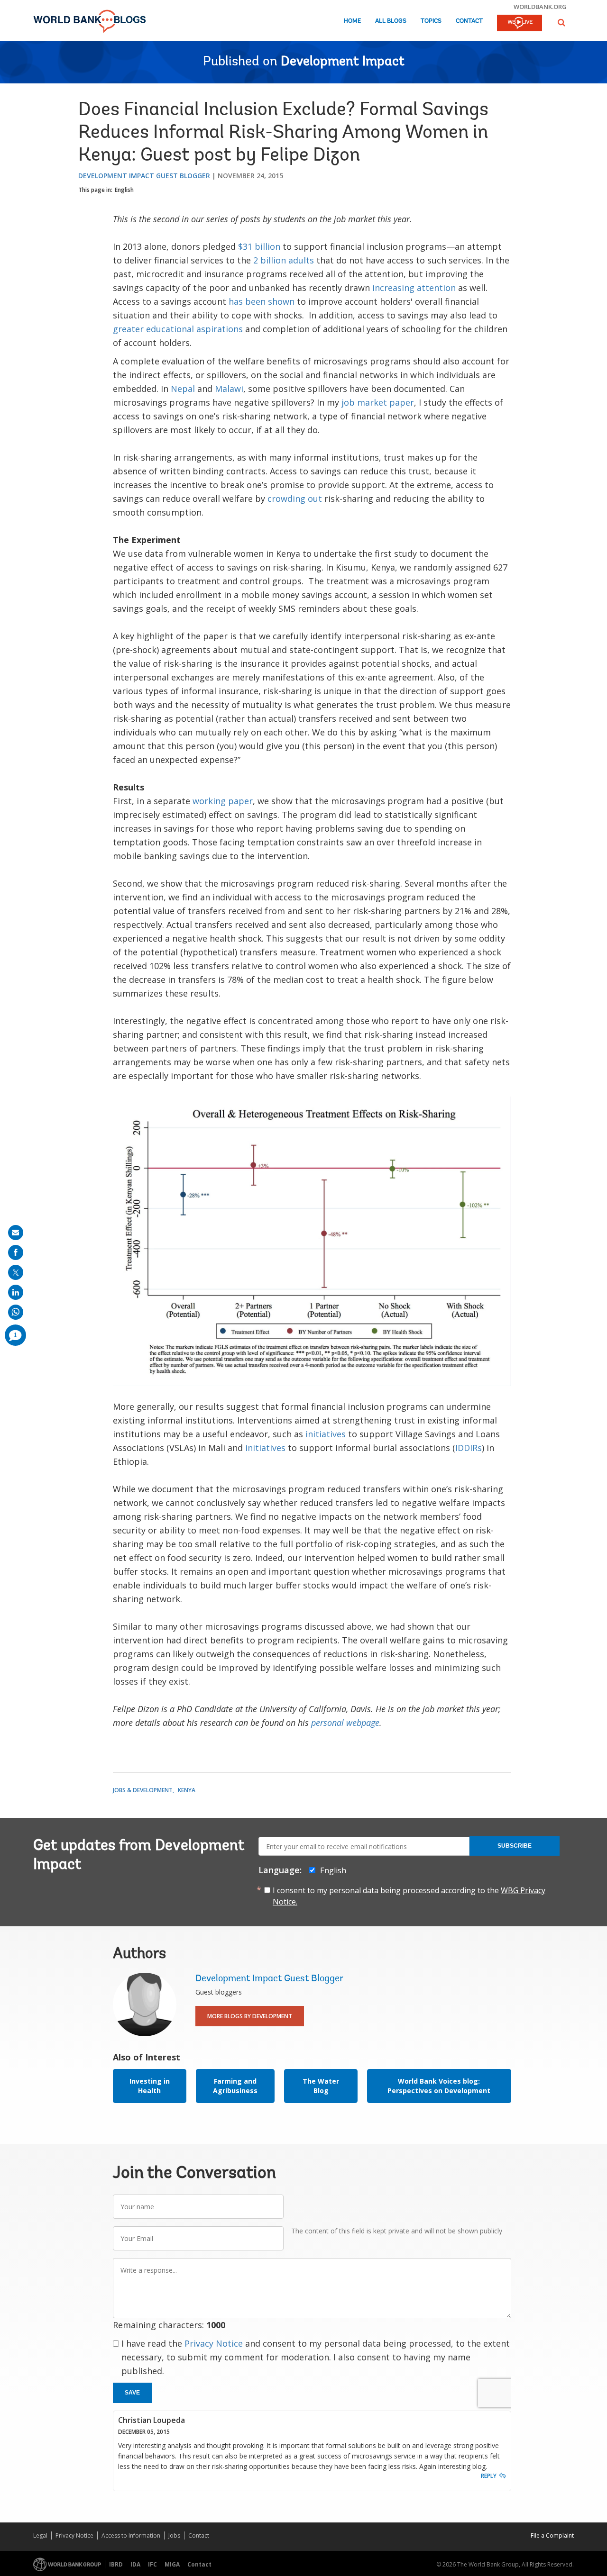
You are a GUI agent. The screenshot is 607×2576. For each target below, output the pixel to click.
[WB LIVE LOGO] (520, 24)
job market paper (378, 402)
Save (132, 2393)
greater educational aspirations (178, 329)
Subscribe (515, 1846)
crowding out (295, 499)
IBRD (116, 2564)
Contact (469, 21)
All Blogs (391, 21)
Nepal (183, 389)
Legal (40, 2535)
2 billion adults (284, 260)
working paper (223, 801)
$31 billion (259, 246)
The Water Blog (321, 2086)
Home (352, 21)
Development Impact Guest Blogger (144, 176)
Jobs (174, 2535)
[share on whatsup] (16, 1312)
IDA (135, 2564)
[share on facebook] (16, 1252)
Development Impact (343, 62)
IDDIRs (469, 1448)
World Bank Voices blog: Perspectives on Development (439, 2086)
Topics (431, 21)
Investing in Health (150, 2086)
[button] (561, 23)
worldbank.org (540, 7)
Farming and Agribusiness (235, 2086)
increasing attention (414, 288)
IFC (152, 2564)
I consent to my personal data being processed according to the (409, 1896)
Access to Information (131, 2535)
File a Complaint (552, 2535)
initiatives (326, 1434)
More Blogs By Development (250, 2016)
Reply (489, 2476)
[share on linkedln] (16, 1292)
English (124, 190)
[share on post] (16, 1272)
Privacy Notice (214, 2343)
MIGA (172, 2564)
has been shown (262, 301)
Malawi (229, 389)
